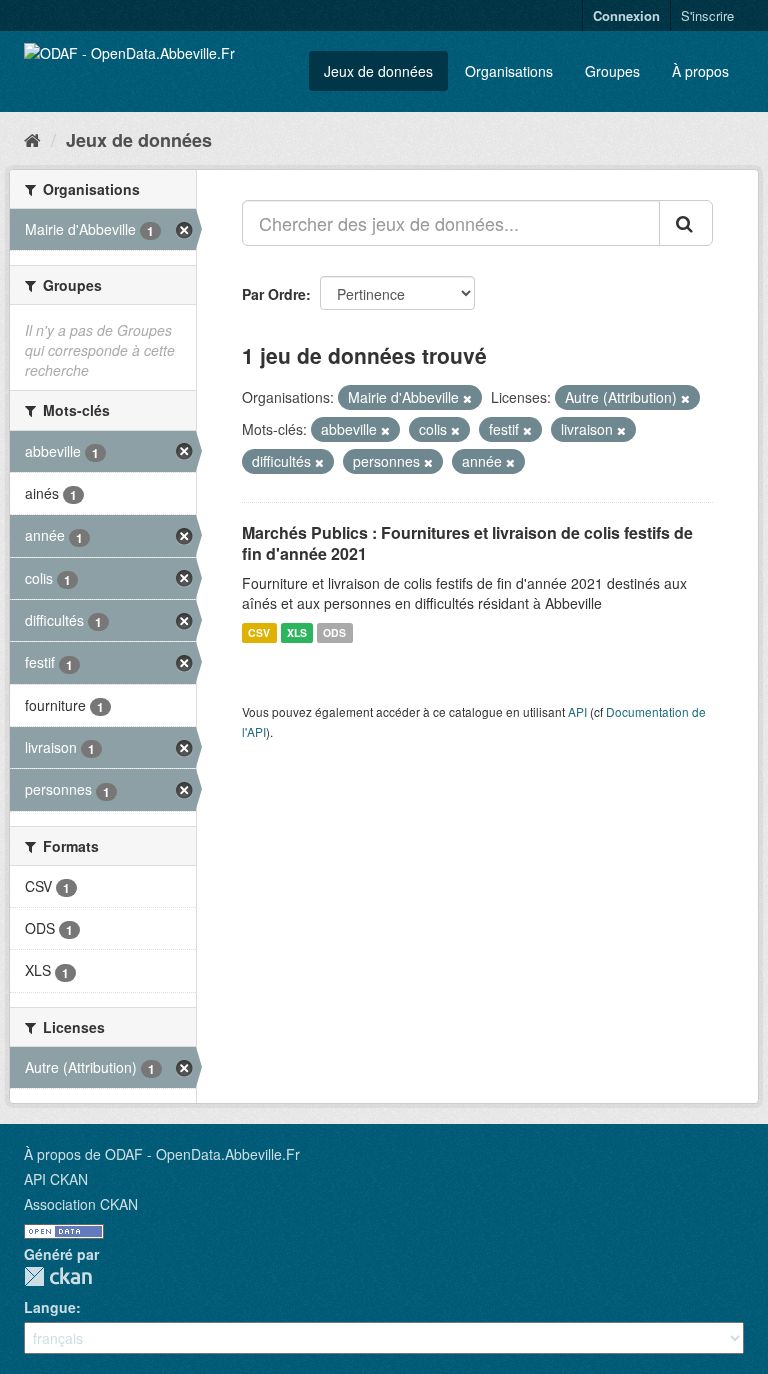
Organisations (509, 71)
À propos (700, 71)
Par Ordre (274, 294)
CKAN (58, 1276)
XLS (297, 632)
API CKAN (56, 1179)
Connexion (626, 15)
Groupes (612, 71)
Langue (50, 1307)
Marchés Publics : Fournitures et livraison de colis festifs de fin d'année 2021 (467, 543)
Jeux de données (378, 71)
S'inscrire (707, 15)
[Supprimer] (467, 398)
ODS (334, 632)
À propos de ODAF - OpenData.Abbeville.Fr (162, 1154)
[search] (686, 223)
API (577, 711)
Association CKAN (81, 1204)
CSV (259, 632)
